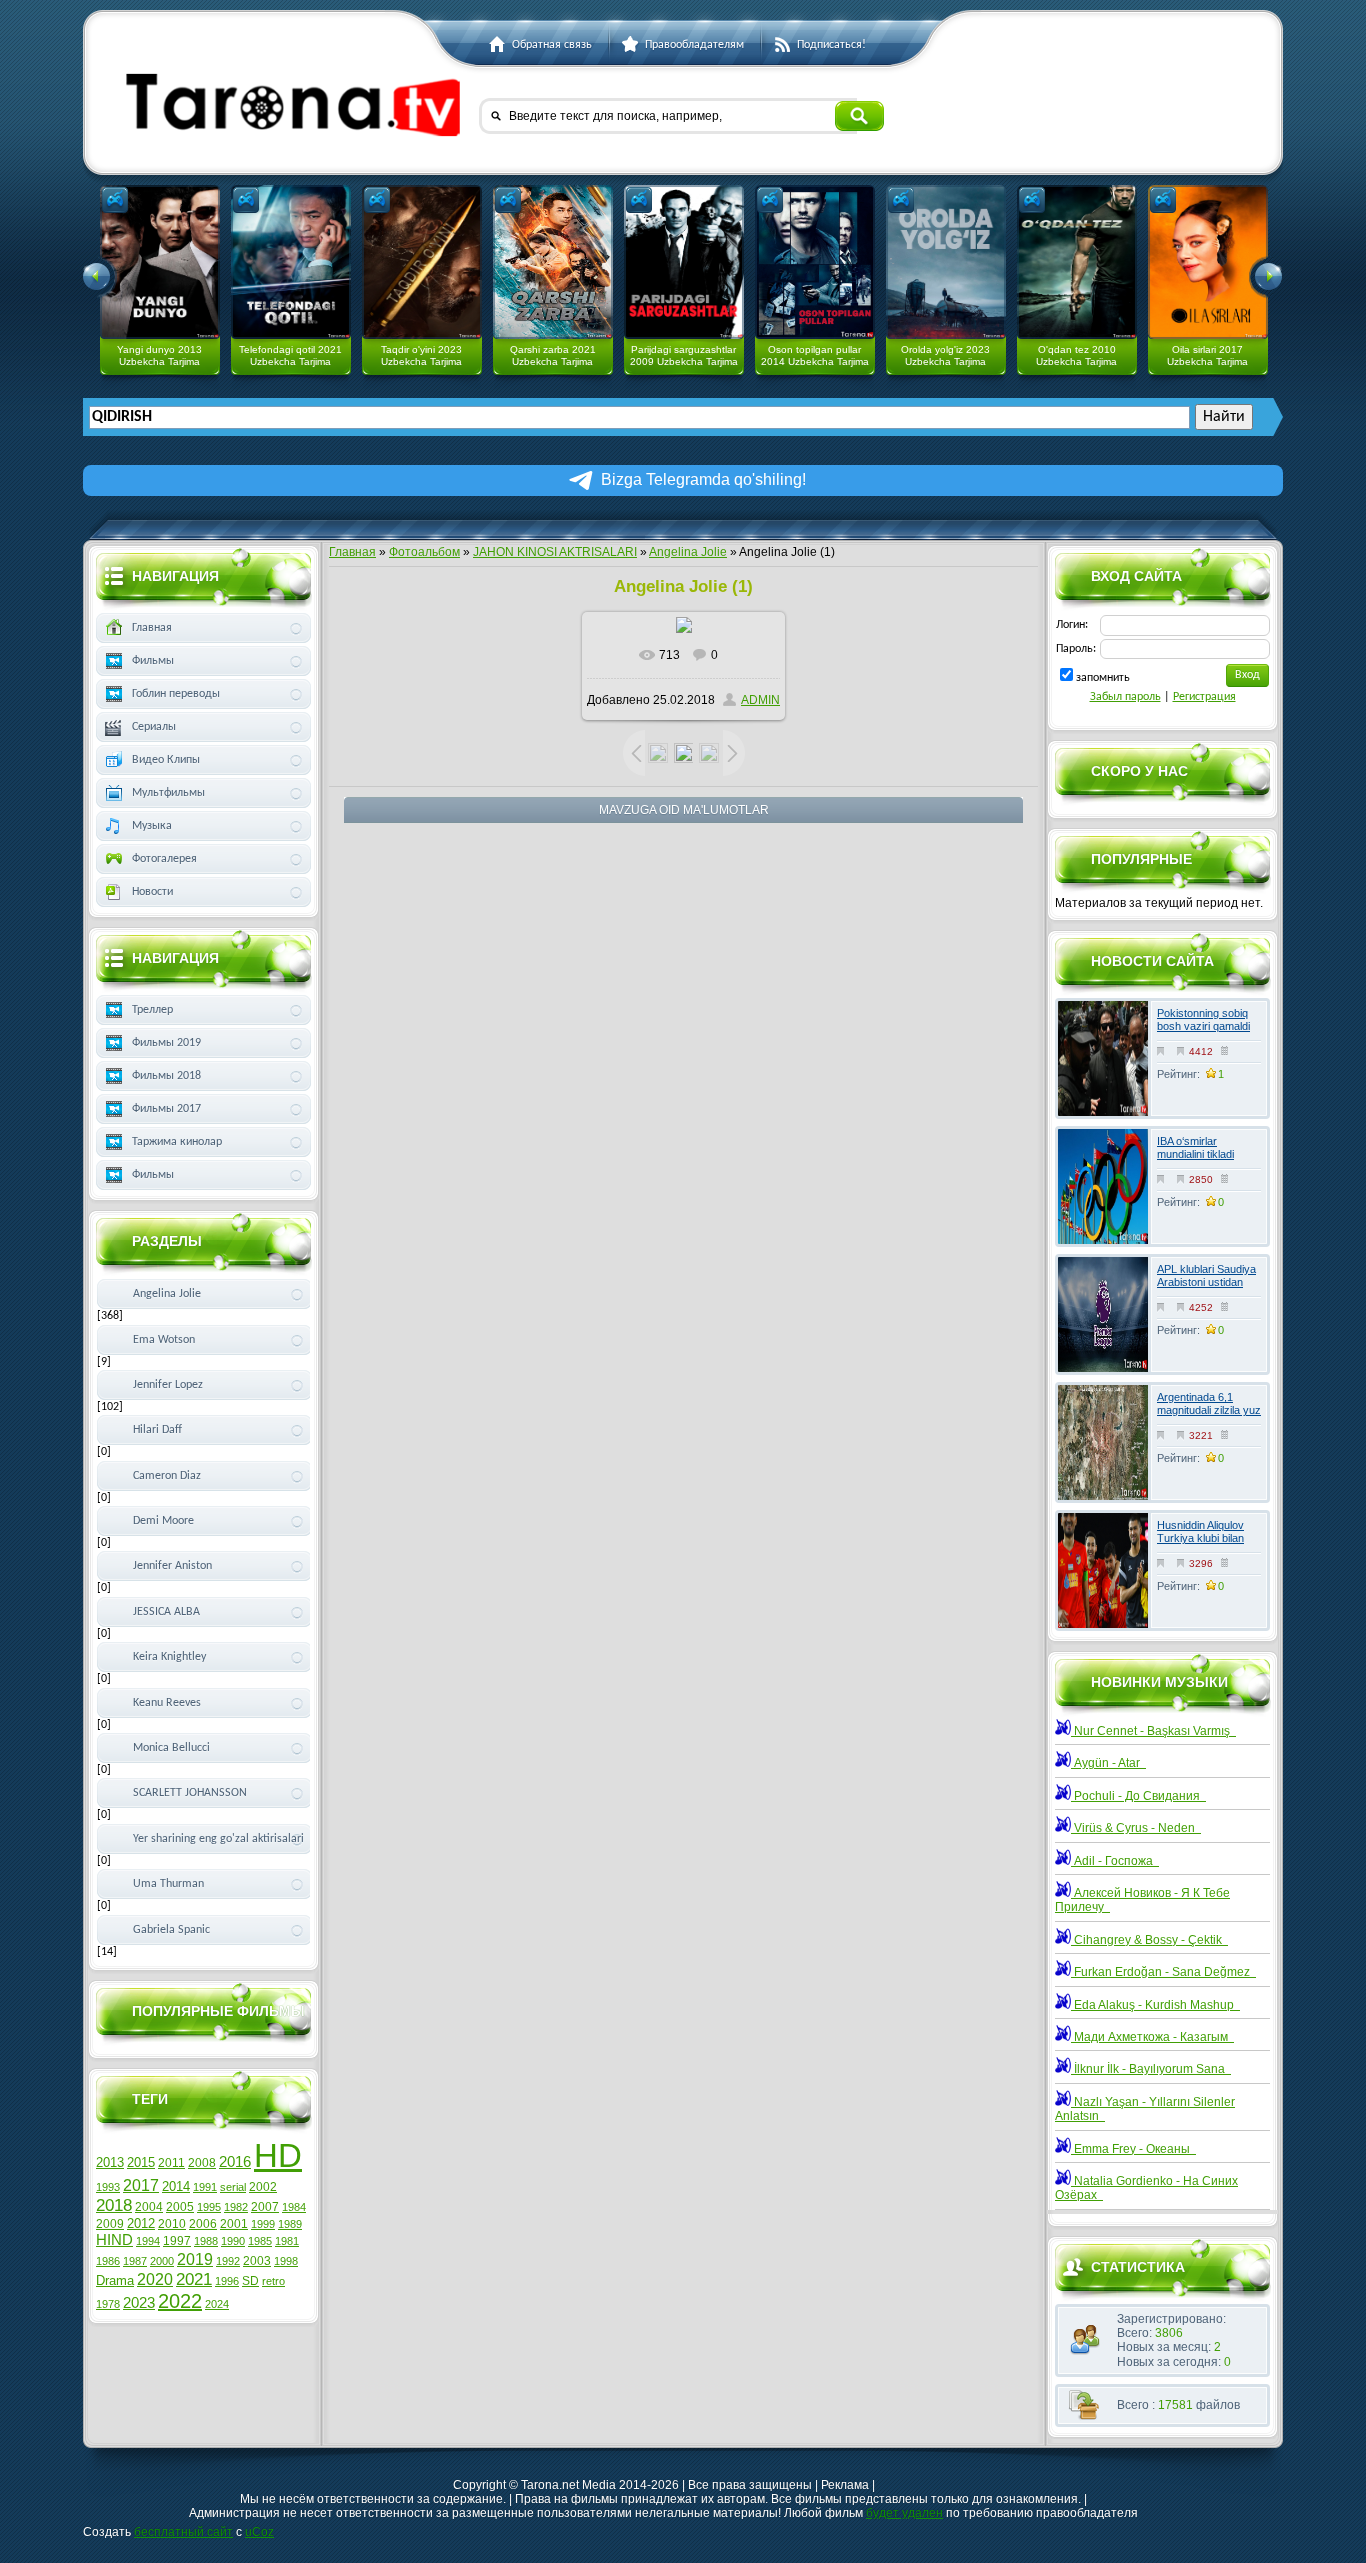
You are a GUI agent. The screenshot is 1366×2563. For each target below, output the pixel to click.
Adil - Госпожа (1115, 1861)
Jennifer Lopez (168, 1385)
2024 (217, 2304)
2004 (149, 2207)
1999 (263, 2224)
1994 (148, 2241)
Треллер (152, 1010)
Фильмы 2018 (166, 1076)
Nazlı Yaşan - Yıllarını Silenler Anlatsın (1145, 2109)
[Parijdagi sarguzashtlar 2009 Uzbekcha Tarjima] (684, 262)
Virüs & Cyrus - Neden (1136, 1828)
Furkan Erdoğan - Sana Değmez (1163, 1972)
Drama (115, 2280)
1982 (236, 2207)
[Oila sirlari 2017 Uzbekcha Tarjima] (1208, 262)
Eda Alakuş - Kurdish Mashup (1155, 2005)
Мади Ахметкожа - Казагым (1152, 2037)
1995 (209, 2207)
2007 (265, 2207)
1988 (206, 2241)
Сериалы (154, 727)
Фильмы (153, 661)
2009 (110, 2224)
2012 (141, 2223)
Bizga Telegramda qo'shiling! (703, 479)
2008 (202, 2163)
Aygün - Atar (1108, 1763)
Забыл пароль (1125, 697)
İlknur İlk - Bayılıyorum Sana (1151, 2069)
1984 (294, 2207)
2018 (114, 2205)
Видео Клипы (166, 760)
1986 (108, 2261)
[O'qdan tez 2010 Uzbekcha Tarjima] (1077, 262)
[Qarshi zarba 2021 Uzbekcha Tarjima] (553, 262)
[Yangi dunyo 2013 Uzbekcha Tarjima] (160, 262)
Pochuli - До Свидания (1138, 1796)
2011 (171, 2163)
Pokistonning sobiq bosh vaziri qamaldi (1203, 1019)
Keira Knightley (169, 1657)
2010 (172, 2224)
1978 (108, 2304)
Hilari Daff (157, 1430)
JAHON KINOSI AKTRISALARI (555, 552)
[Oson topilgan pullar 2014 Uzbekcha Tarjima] (815, 262)
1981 (287, 2241)
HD (278, 2155)
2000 (162, 2261)
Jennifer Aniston (172, 1566)
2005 (180, 2207)
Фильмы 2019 (166, 1043)
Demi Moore (163, 1521)
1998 (286, 2261)
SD (250, 2281)
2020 (155, 2279)
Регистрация (1204, 697)
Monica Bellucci (171, 1748)
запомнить (1103, 678)
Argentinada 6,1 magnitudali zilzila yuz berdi (1209, 1410)
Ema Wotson (164, 1340)
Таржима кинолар (177, 1142)
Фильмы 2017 (166, 1109)
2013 (110, 2162)
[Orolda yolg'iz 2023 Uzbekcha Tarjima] (946, 262)
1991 (205, 2187)
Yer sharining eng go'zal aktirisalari (218, 1839)
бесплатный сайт (183, 2532)
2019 (195, 2259)
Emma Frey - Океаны (1133, 2149)
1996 (227, 2281)
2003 (257, 2261)
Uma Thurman (168, 1884)
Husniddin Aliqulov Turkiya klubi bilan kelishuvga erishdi (1200, 1538)
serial (233, 2187)
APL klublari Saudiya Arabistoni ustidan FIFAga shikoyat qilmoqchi (1206, 1289)
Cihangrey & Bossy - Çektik (1149, 1940)
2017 (141, 2185)
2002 (263, 2187)
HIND (114, 2240)
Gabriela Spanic (171, 1930)
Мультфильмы (168, 793)
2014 (176, 2186)
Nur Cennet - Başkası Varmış (1153, 1731)
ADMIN (760, 700)
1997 (177, 2241)
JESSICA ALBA (166, 1612)
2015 (141, 2162)
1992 (228, 2261)
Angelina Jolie (688, 552)
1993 (108, 2187)
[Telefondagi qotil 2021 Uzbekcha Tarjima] (291, 262)
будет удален (904, 2513)
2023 (139, 2303)
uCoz (259, 2532)
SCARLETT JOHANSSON (190, 1793)
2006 (203, 2224)
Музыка (152, 826)
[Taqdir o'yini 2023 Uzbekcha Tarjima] (422, 262)
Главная (352, 552)
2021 (194, 2279)
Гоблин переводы (176, 694)
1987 (135, 2261)
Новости (152, 892)
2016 (235, 2162)
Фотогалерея (164, 859)
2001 (234, 2224)
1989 (290, 2224)
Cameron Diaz (167, 1476)
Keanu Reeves (167, 1703)
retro (273, 2281)
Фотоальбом (424, 552)
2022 (180, 2301)
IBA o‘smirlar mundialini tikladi (1195, 1147)
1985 (260, 2241)
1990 (233, 2241)
